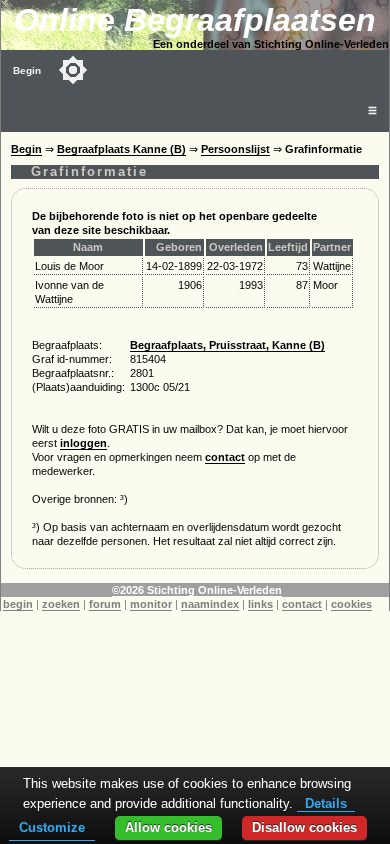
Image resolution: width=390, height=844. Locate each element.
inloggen (83, 443)
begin (18, 604)
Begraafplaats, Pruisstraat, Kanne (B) (227, 345)
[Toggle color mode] (73, 70)
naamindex (210, 604)
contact (225, 457)
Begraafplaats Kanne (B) (121, 149)
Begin (27, 70)
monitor (151, 604)
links (260, 604)
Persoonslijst (235, 149)
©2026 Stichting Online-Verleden (197, 590)
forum (105, 604)
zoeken (61, 604)
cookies (351, 604)
